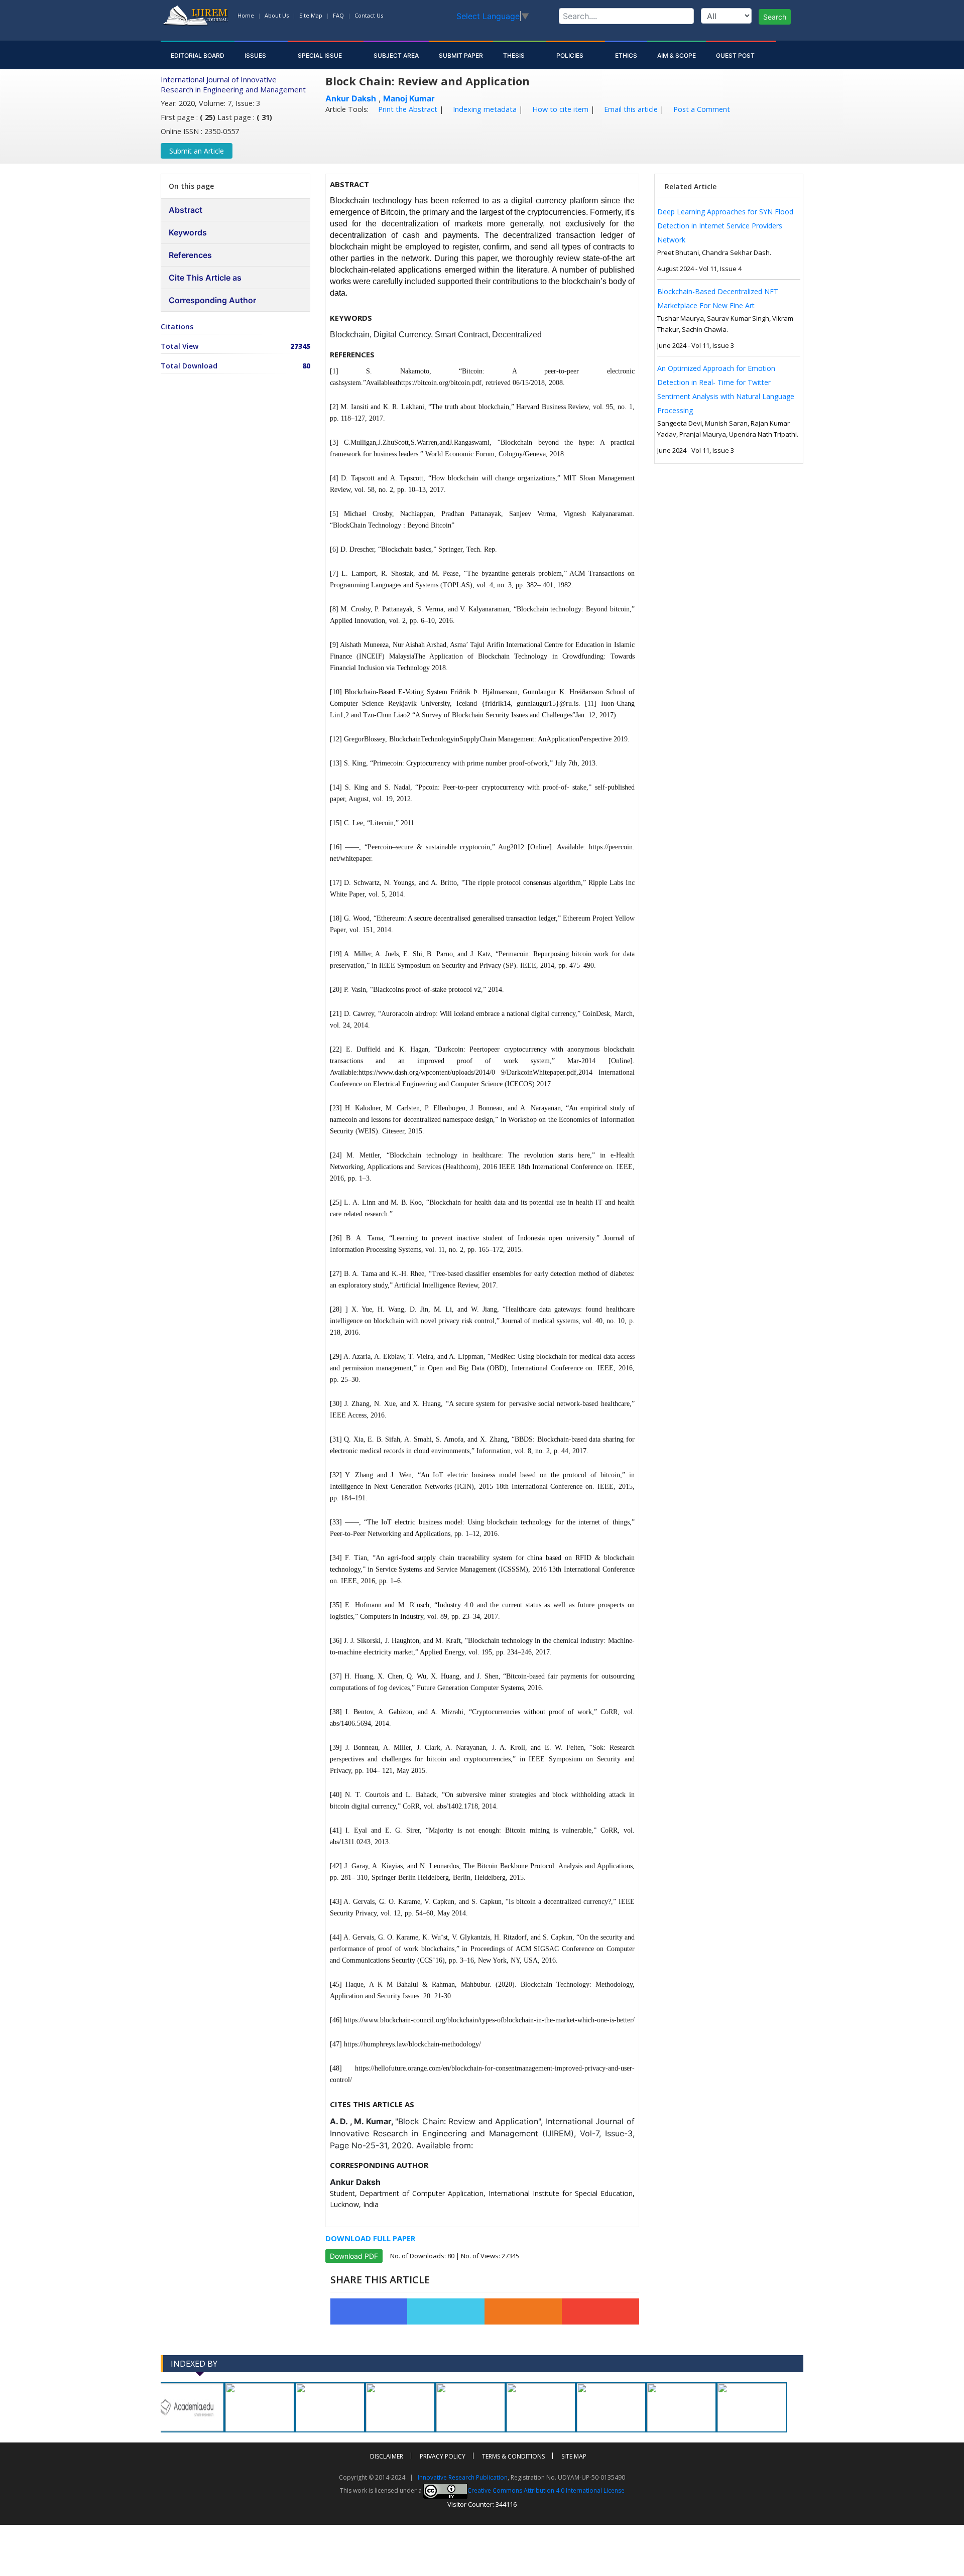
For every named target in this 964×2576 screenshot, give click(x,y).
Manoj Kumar (409, 98)
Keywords (188, 232)
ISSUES (256, 55)
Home (246, 15)
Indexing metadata (484, 109)
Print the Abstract (407, 109)
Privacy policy (443, 2456)
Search (775, 17)
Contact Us (369, 15)
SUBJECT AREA (396, 55)
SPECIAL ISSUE (321, 55)
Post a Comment (701, 109)
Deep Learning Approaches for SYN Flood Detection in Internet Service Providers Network (725, 226)
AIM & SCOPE (677, 55)
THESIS (515, 55)
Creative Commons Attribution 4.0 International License (546, 2490)
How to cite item (559, 109)
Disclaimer (387, 2456)
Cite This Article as (205, 278)
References (190, 255)
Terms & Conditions (513, 2456)
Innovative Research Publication (463, 2477)
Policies (571, 55)
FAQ (338, 15)
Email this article (630, 109)
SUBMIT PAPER (461, 55)
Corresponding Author (212, 300)
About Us (277, 15)
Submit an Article (197, 151)
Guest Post (736, 55)
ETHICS (626, 55)
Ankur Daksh (351, 98)
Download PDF (354, 2256)
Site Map (311, 15)
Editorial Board (198, 55)
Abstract (186, 210)
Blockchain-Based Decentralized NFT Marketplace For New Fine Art (718, 298)
